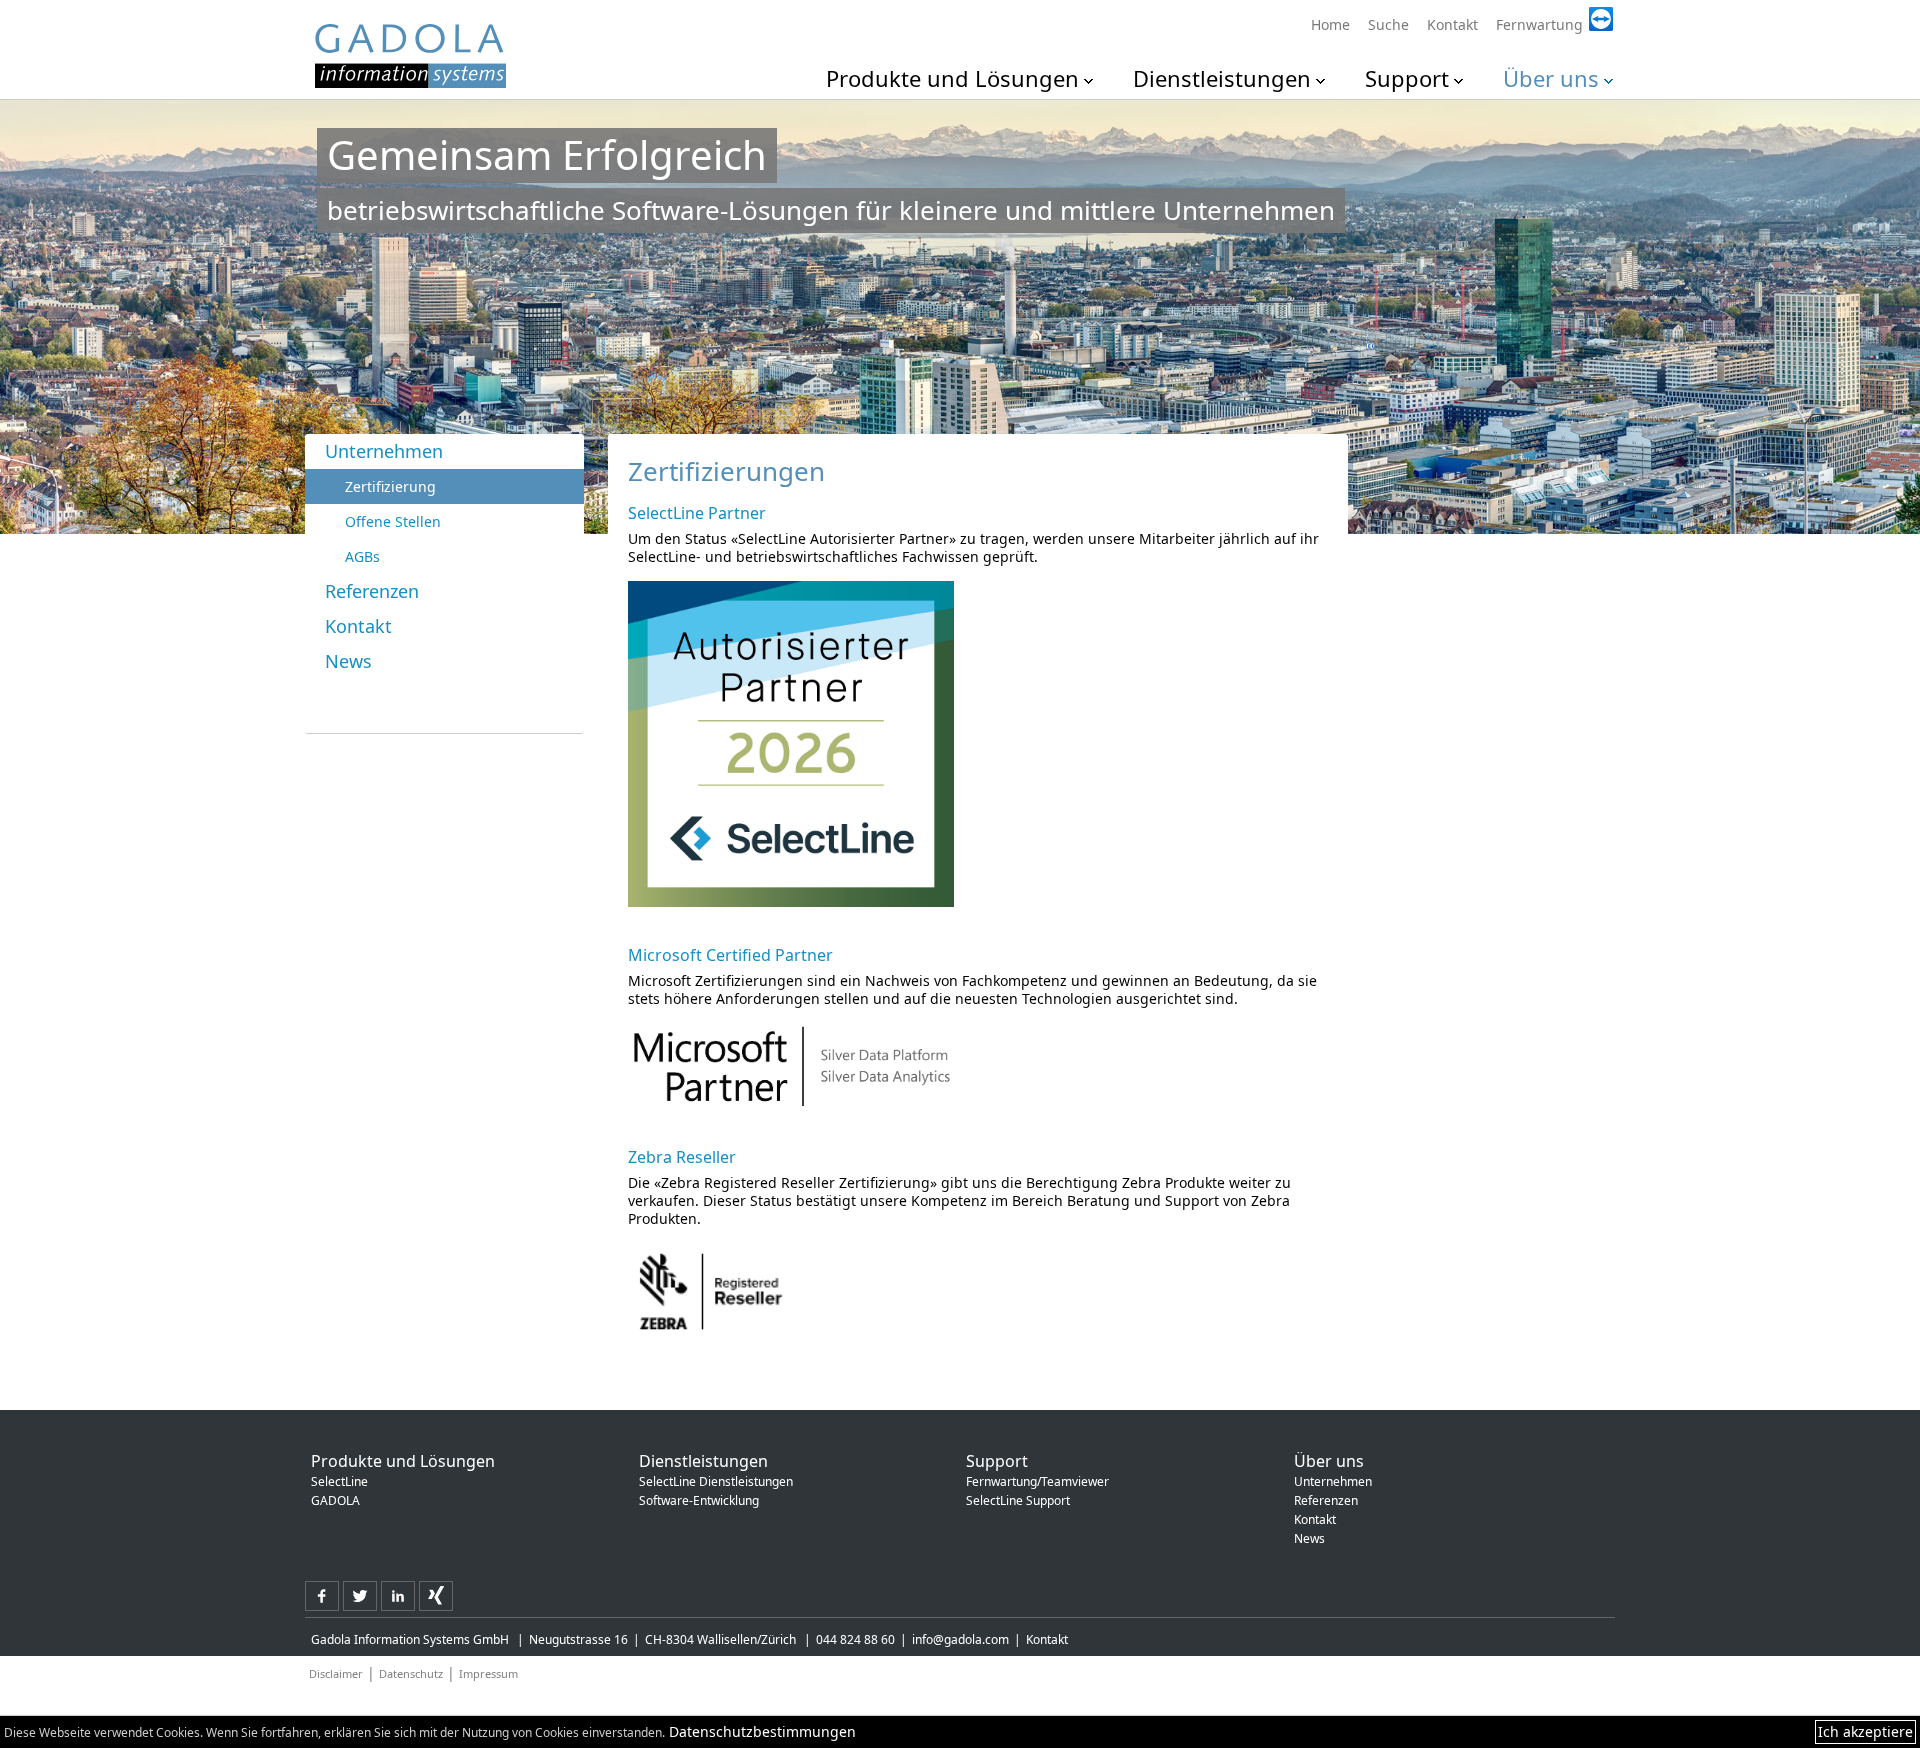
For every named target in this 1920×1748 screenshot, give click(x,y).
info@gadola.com (960, 1639)
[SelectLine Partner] (791, 744)
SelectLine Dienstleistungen (716, 1481)
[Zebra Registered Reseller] (791, 1291)
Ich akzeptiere (1865, 1731)
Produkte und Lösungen (952, 78)
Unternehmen (384, 451)
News (348, 661)
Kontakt (1452, 24)
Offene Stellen (393, 521)
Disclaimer (336, 1673)
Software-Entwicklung (699, 1500)
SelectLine (339, 1481)
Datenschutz (411, 1673)
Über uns (1551, 78)
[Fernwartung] (1551, 9)
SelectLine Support (1018, 1500)
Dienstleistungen (1222, 78)
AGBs (362, 556)
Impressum (488, 1673)
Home (1330, 24)
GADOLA (335, 1500)
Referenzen (372, 591)
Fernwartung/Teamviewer (1037, 1481)
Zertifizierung (390, 486)
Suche (1388, 24)
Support (1407, 78)
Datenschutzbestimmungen (762, 1731)
